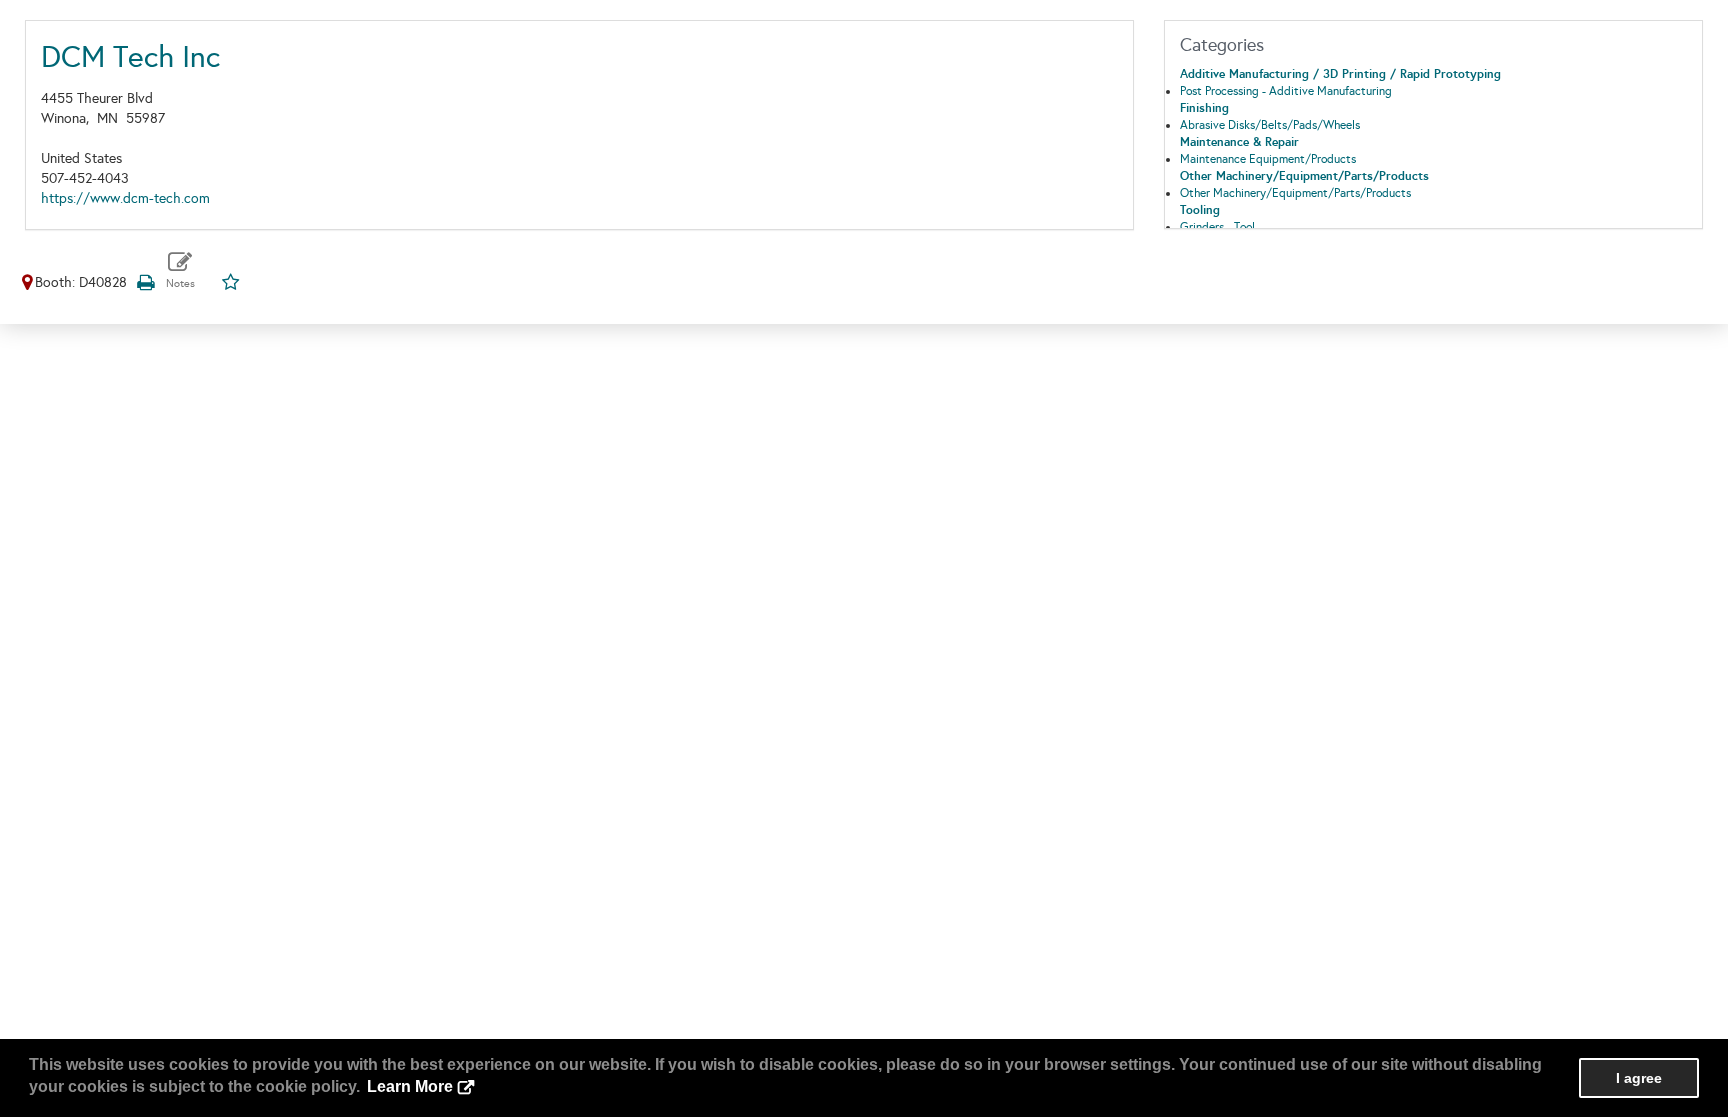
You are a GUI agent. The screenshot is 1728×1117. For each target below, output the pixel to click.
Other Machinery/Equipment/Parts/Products (1304, 176)
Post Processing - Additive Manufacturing (1286, 91)
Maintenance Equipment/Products (1268, 159)
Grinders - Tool (1217, 227)
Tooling (1200, 210)
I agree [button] (1639, 1078)
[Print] (145, 282)
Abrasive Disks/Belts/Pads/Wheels (1270, 125)
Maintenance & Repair (1239, 142)
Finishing (1204, 108)
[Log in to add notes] (180, 270)
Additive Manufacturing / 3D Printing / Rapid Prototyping (1340, 74)
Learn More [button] (410, 1086)
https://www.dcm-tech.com (125, 198)
